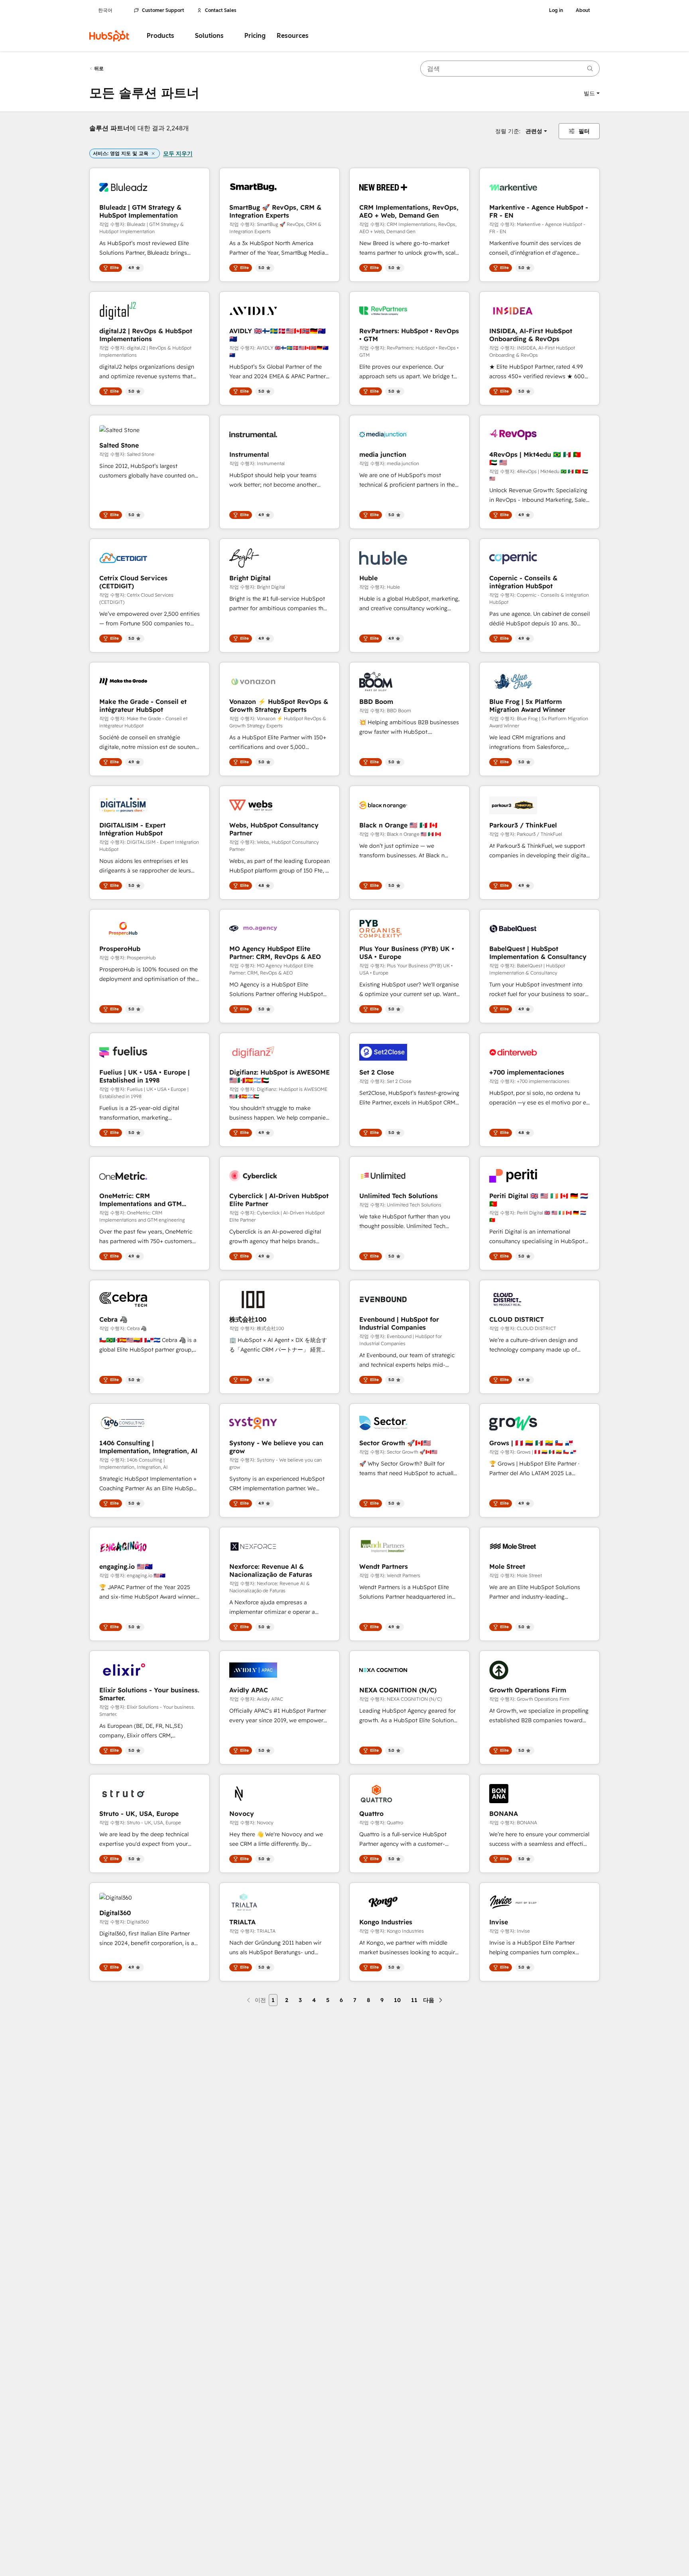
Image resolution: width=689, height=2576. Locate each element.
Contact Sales (221, 10)
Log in (556, 10)
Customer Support (163, 10)
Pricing (255, 36)
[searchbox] (510, 69)
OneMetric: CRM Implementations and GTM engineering (141, 1200)
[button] (592, 93)
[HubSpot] (109, 36)
